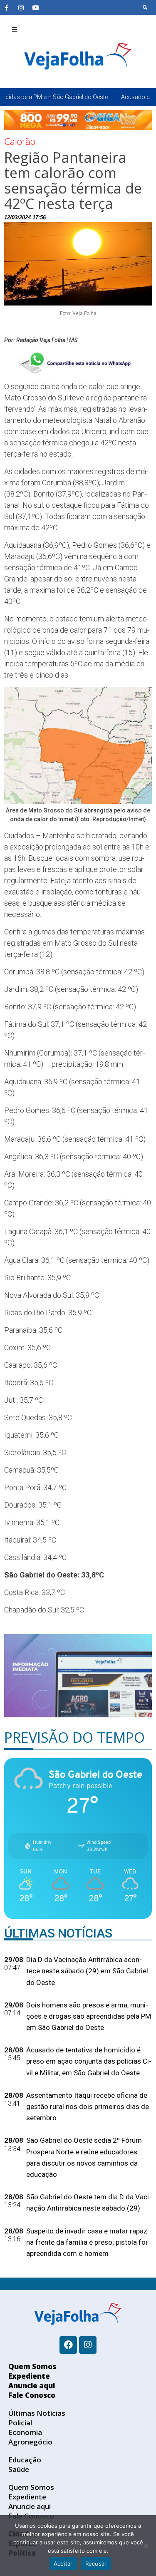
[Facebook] (68, 2345)
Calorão (20, 141)
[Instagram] (21, 7)
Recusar (96, 2564)
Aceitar (63, 2564)
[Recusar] (146, 2546)
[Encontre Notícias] (145, 7)
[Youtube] (35, 7)
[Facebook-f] (6, 7)
